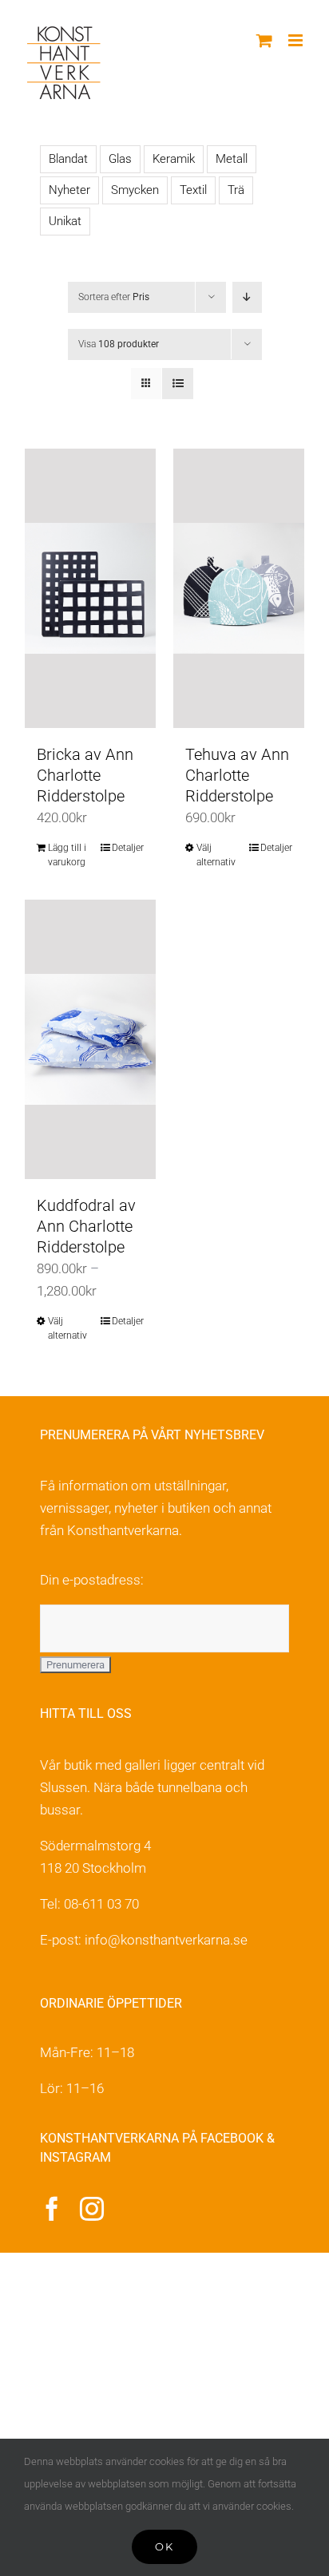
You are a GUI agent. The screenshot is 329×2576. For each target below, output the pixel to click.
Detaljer (128, 848)
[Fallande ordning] (247, 297)
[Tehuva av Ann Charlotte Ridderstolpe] (239, 588)
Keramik (174, 159)
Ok (164, 2546)
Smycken (135, 190)
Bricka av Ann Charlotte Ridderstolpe (85, 775)
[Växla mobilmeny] (297, 40)
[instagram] (92, 2209)
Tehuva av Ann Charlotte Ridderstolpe (237, 775)
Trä (236, 190)
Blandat (68, 159)
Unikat (65, 221)
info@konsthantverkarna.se (166, 1940)
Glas (120, 159)
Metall (232, 159)
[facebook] (52, 2209)
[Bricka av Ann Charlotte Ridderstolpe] (90, 588)
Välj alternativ (216, 855)
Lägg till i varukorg (67, 855)
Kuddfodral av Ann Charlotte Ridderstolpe (86, 1226)
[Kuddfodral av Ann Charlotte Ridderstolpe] (90, 1039)
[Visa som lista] (178, 384)
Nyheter (69, 190)
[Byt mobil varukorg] (264, 40)
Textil (193, 190)
